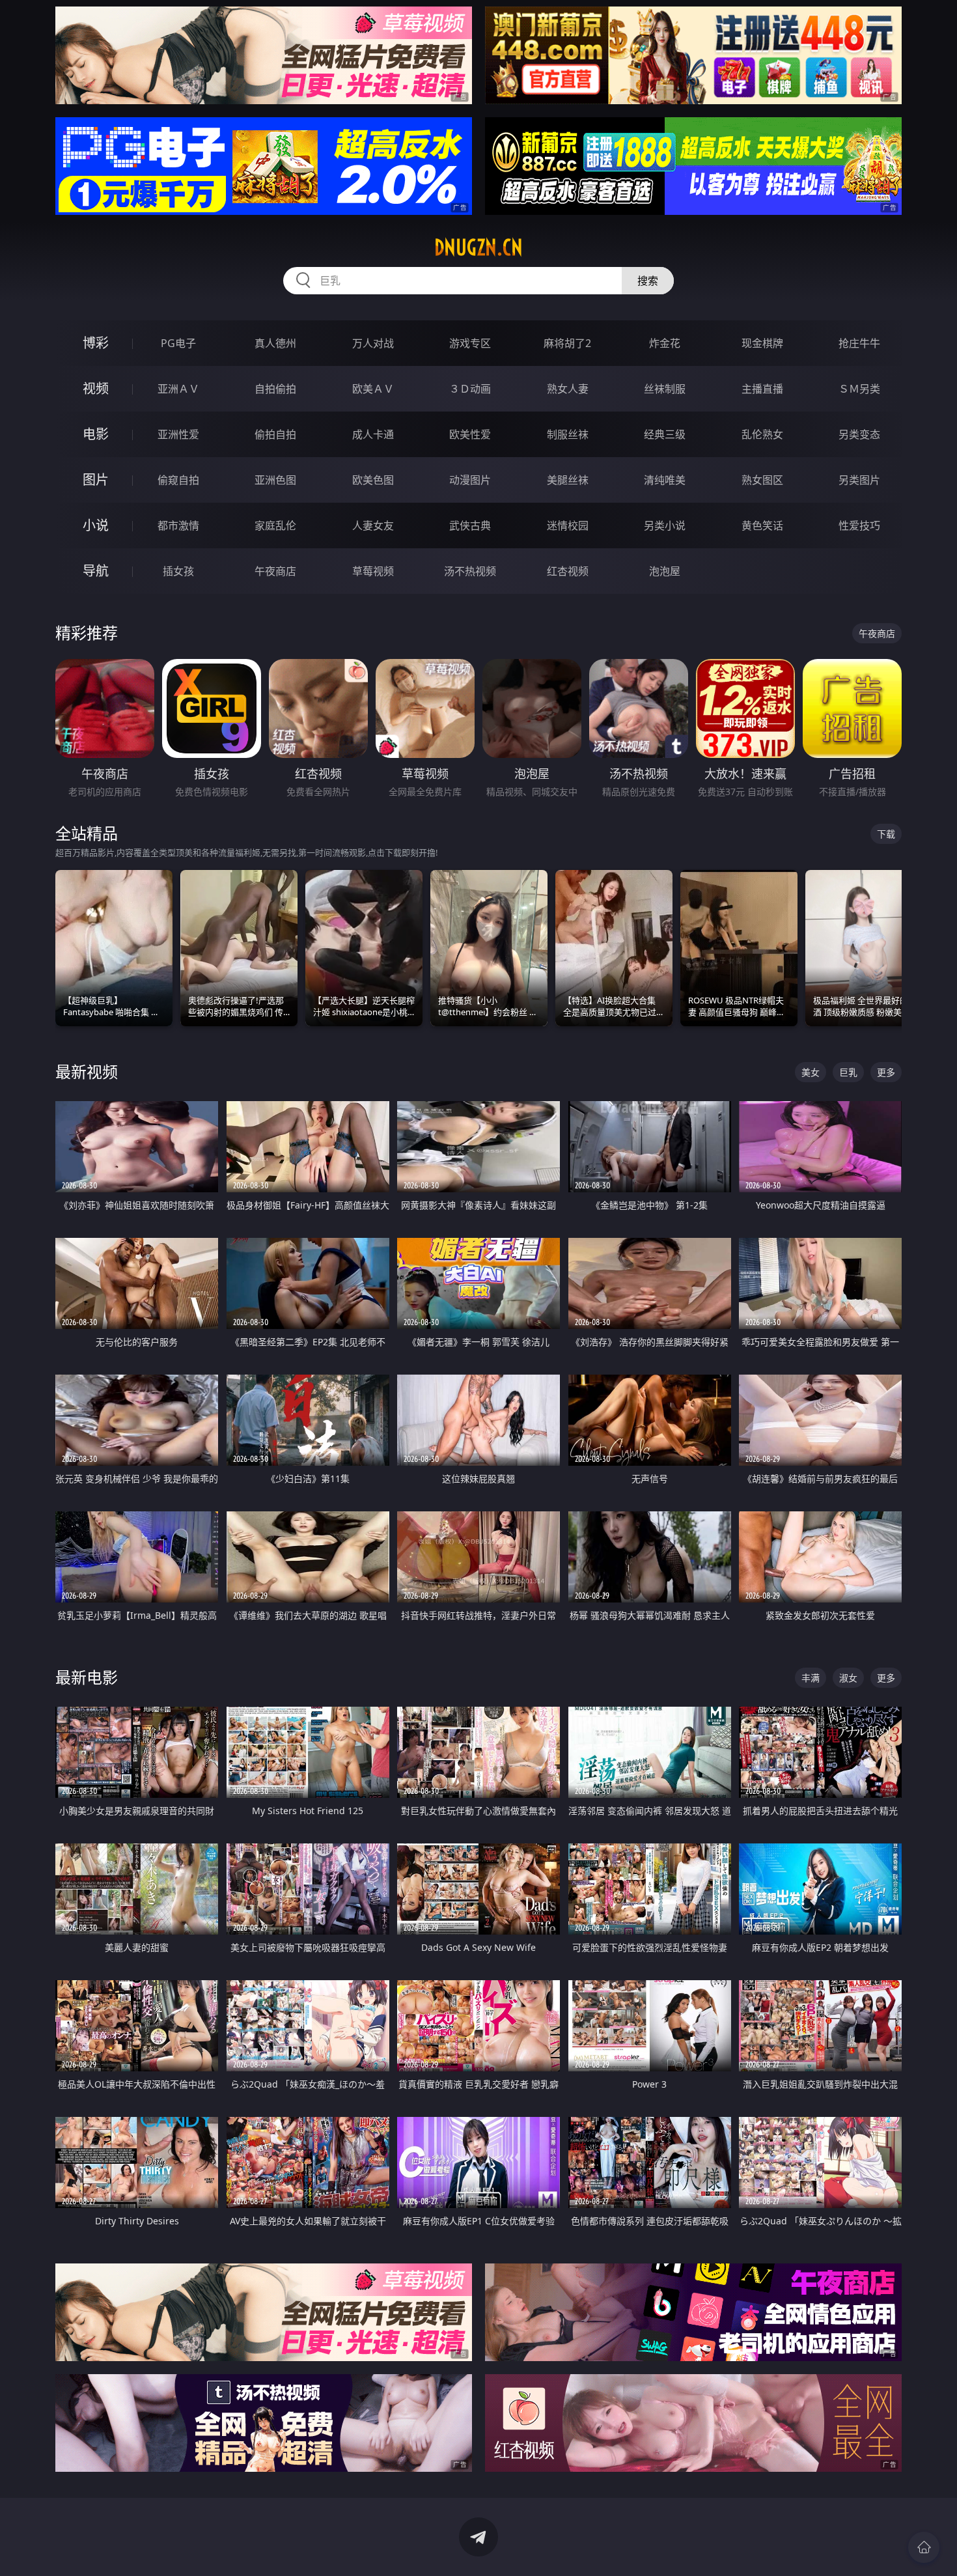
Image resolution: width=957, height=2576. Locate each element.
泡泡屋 (665, 571)
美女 (811, 1072)
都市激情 (178, 525)
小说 (96, 525)
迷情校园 (568, 525)
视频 (96, 388)
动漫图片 (470, 480)
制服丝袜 (568, 434)
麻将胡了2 (567, 343)
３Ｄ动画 (470, 389)
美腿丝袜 (568, 480)
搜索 (648, 281)
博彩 (96, 343)
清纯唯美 (665, 480)
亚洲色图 (275, 480)
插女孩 (178, 571)
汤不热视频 (470, 571)
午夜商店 (275, 571)
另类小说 (665, 525)
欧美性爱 (470, 434)
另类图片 (859, 480)
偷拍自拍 (275, 434)
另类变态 (859, 434)
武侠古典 (470, 525)
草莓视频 (373, 571)
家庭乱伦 (275, 525)
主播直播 (762, 389)
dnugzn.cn (478, 247)
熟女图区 (762, 480)
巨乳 (848, 1072)
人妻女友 (373, 525)
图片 (96, 480)
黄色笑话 (762, 525)
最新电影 (87, 1677)
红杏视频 (568, 571)
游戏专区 (470, 343)
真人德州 (275, 343)
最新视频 (87, 1071)
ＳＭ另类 (859, 389)
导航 (96, 571)
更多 (886, 1072)
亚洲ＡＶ (178, 389)
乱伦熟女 (762, 434)
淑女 (848, 1678)
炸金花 (665, 343)
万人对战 (373, 343)
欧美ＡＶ (373, 389)
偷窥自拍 (178, 480)
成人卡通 (373, 434)
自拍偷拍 (275, 389)
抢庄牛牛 (859, 343)
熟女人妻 (568, 389)
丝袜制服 (665, 389)
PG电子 (178, 343)
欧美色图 (373, 480)
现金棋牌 (762, 343)
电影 (96, 434)
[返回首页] (924, 2547)
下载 (886, 834)
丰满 (811, 1678)
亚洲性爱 (178, 434)
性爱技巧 (859, 525)
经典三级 (665, 434)
